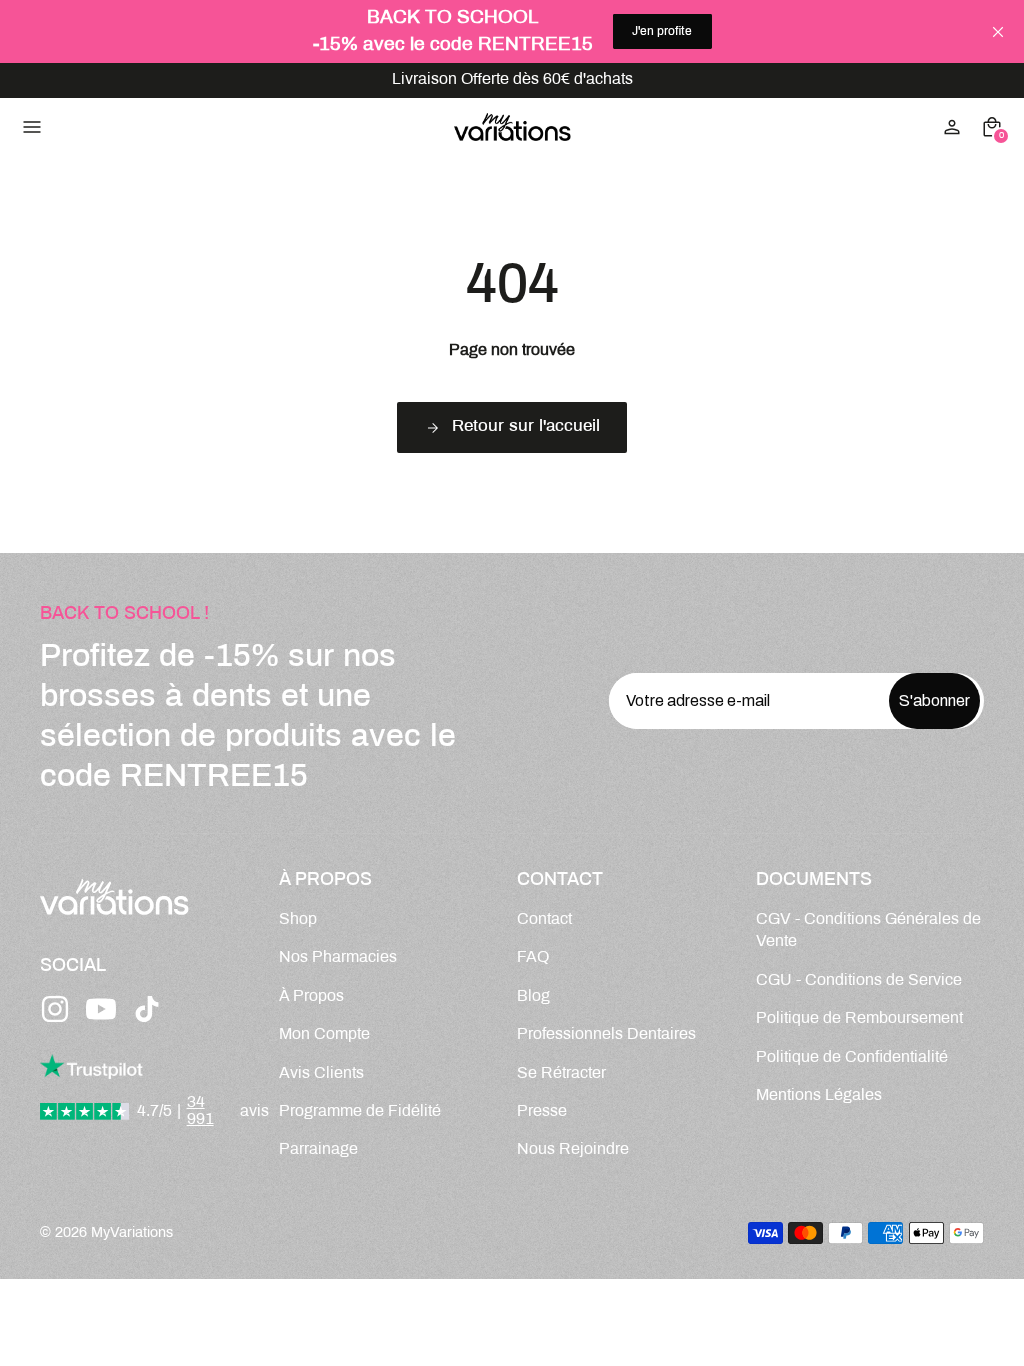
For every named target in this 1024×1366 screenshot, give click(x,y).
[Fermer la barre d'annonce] (998, 32)
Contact (544, 919)
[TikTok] (147, 1009)
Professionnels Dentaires (606, 1034)
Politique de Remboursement (859, 1018)
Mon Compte (324, 1034)
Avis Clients (321, 1073)
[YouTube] (101, 1009)
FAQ (533, 957)
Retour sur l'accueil (526, 427)
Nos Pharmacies (338, 957)
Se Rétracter (561, 1073)
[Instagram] (55, 1009)
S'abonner (934, 700)
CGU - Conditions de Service (859, 980)
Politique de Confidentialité (852, 1057)
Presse (542, 1111)
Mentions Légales (819, 1095)
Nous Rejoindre (573, 1149)
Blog (533, 996)
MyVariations (132, 1233)
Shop (298, 919)
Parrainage (318, 1149)
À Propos (311, 996)
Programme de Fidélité (360, 1111)
